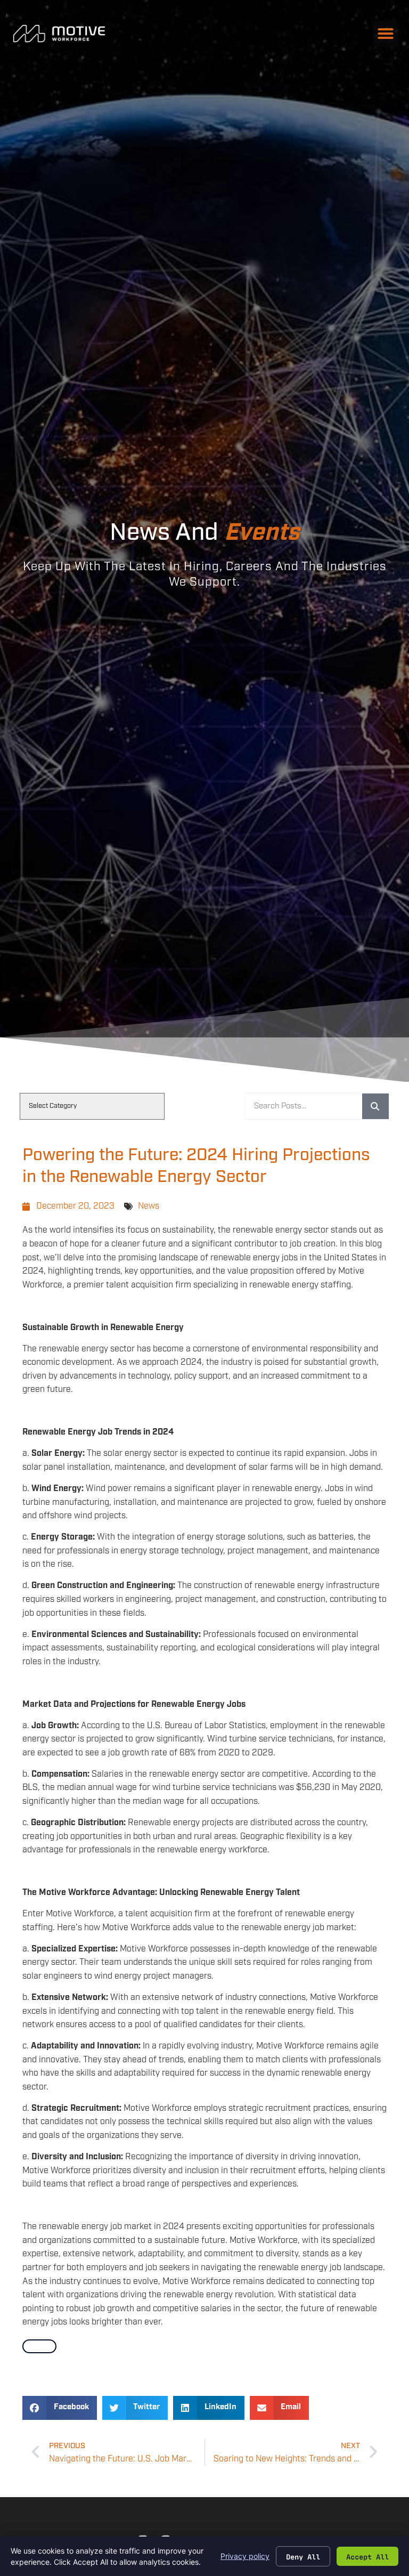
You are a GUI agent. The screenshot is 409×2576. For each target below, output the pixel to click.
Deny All (303, 2556)
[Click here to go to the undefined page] (39, 2346)
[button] (386, 34)
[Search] (375, 1106)
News (149, 1206)
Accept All (367, 2556)
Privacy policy (245, 2556)
